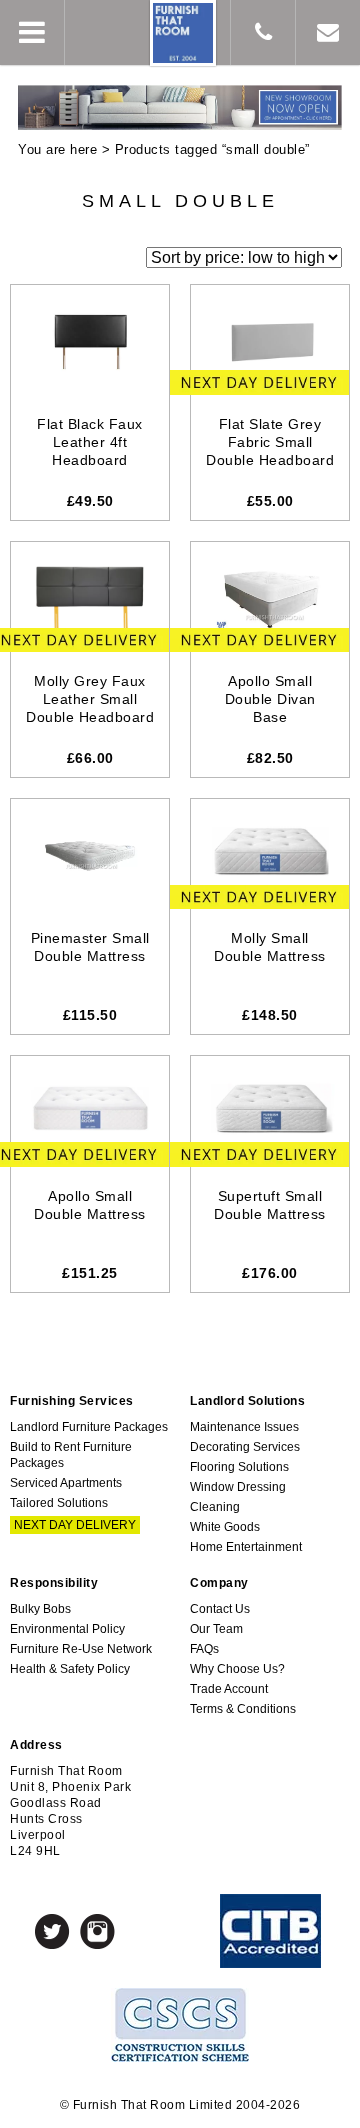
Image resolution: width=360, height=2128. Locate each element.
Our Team (216, 1629)
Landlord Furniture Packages (89, 1427)
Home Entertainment (246, 1547)
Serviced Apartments (66, 1483)
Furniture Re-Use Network (81, 1649)
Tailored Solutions (59, 1503)
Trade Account (229, 1689)
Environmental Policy (67, 1629)
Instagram (97, 1931)
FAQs (204, 1649)
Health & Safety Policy (70, 1669)
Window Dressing (238, 1487)
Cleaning (215, 1507)
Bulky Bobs (40, 1609)
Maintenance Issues (244, 1427)
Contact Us (220, 1609)
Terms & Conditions (243, 1709)
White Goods (225, 1527)
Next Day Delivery (75, 1525)
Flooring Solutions (239, 1467)
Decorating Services (245, 1447)
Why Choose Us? (237, 1669)
